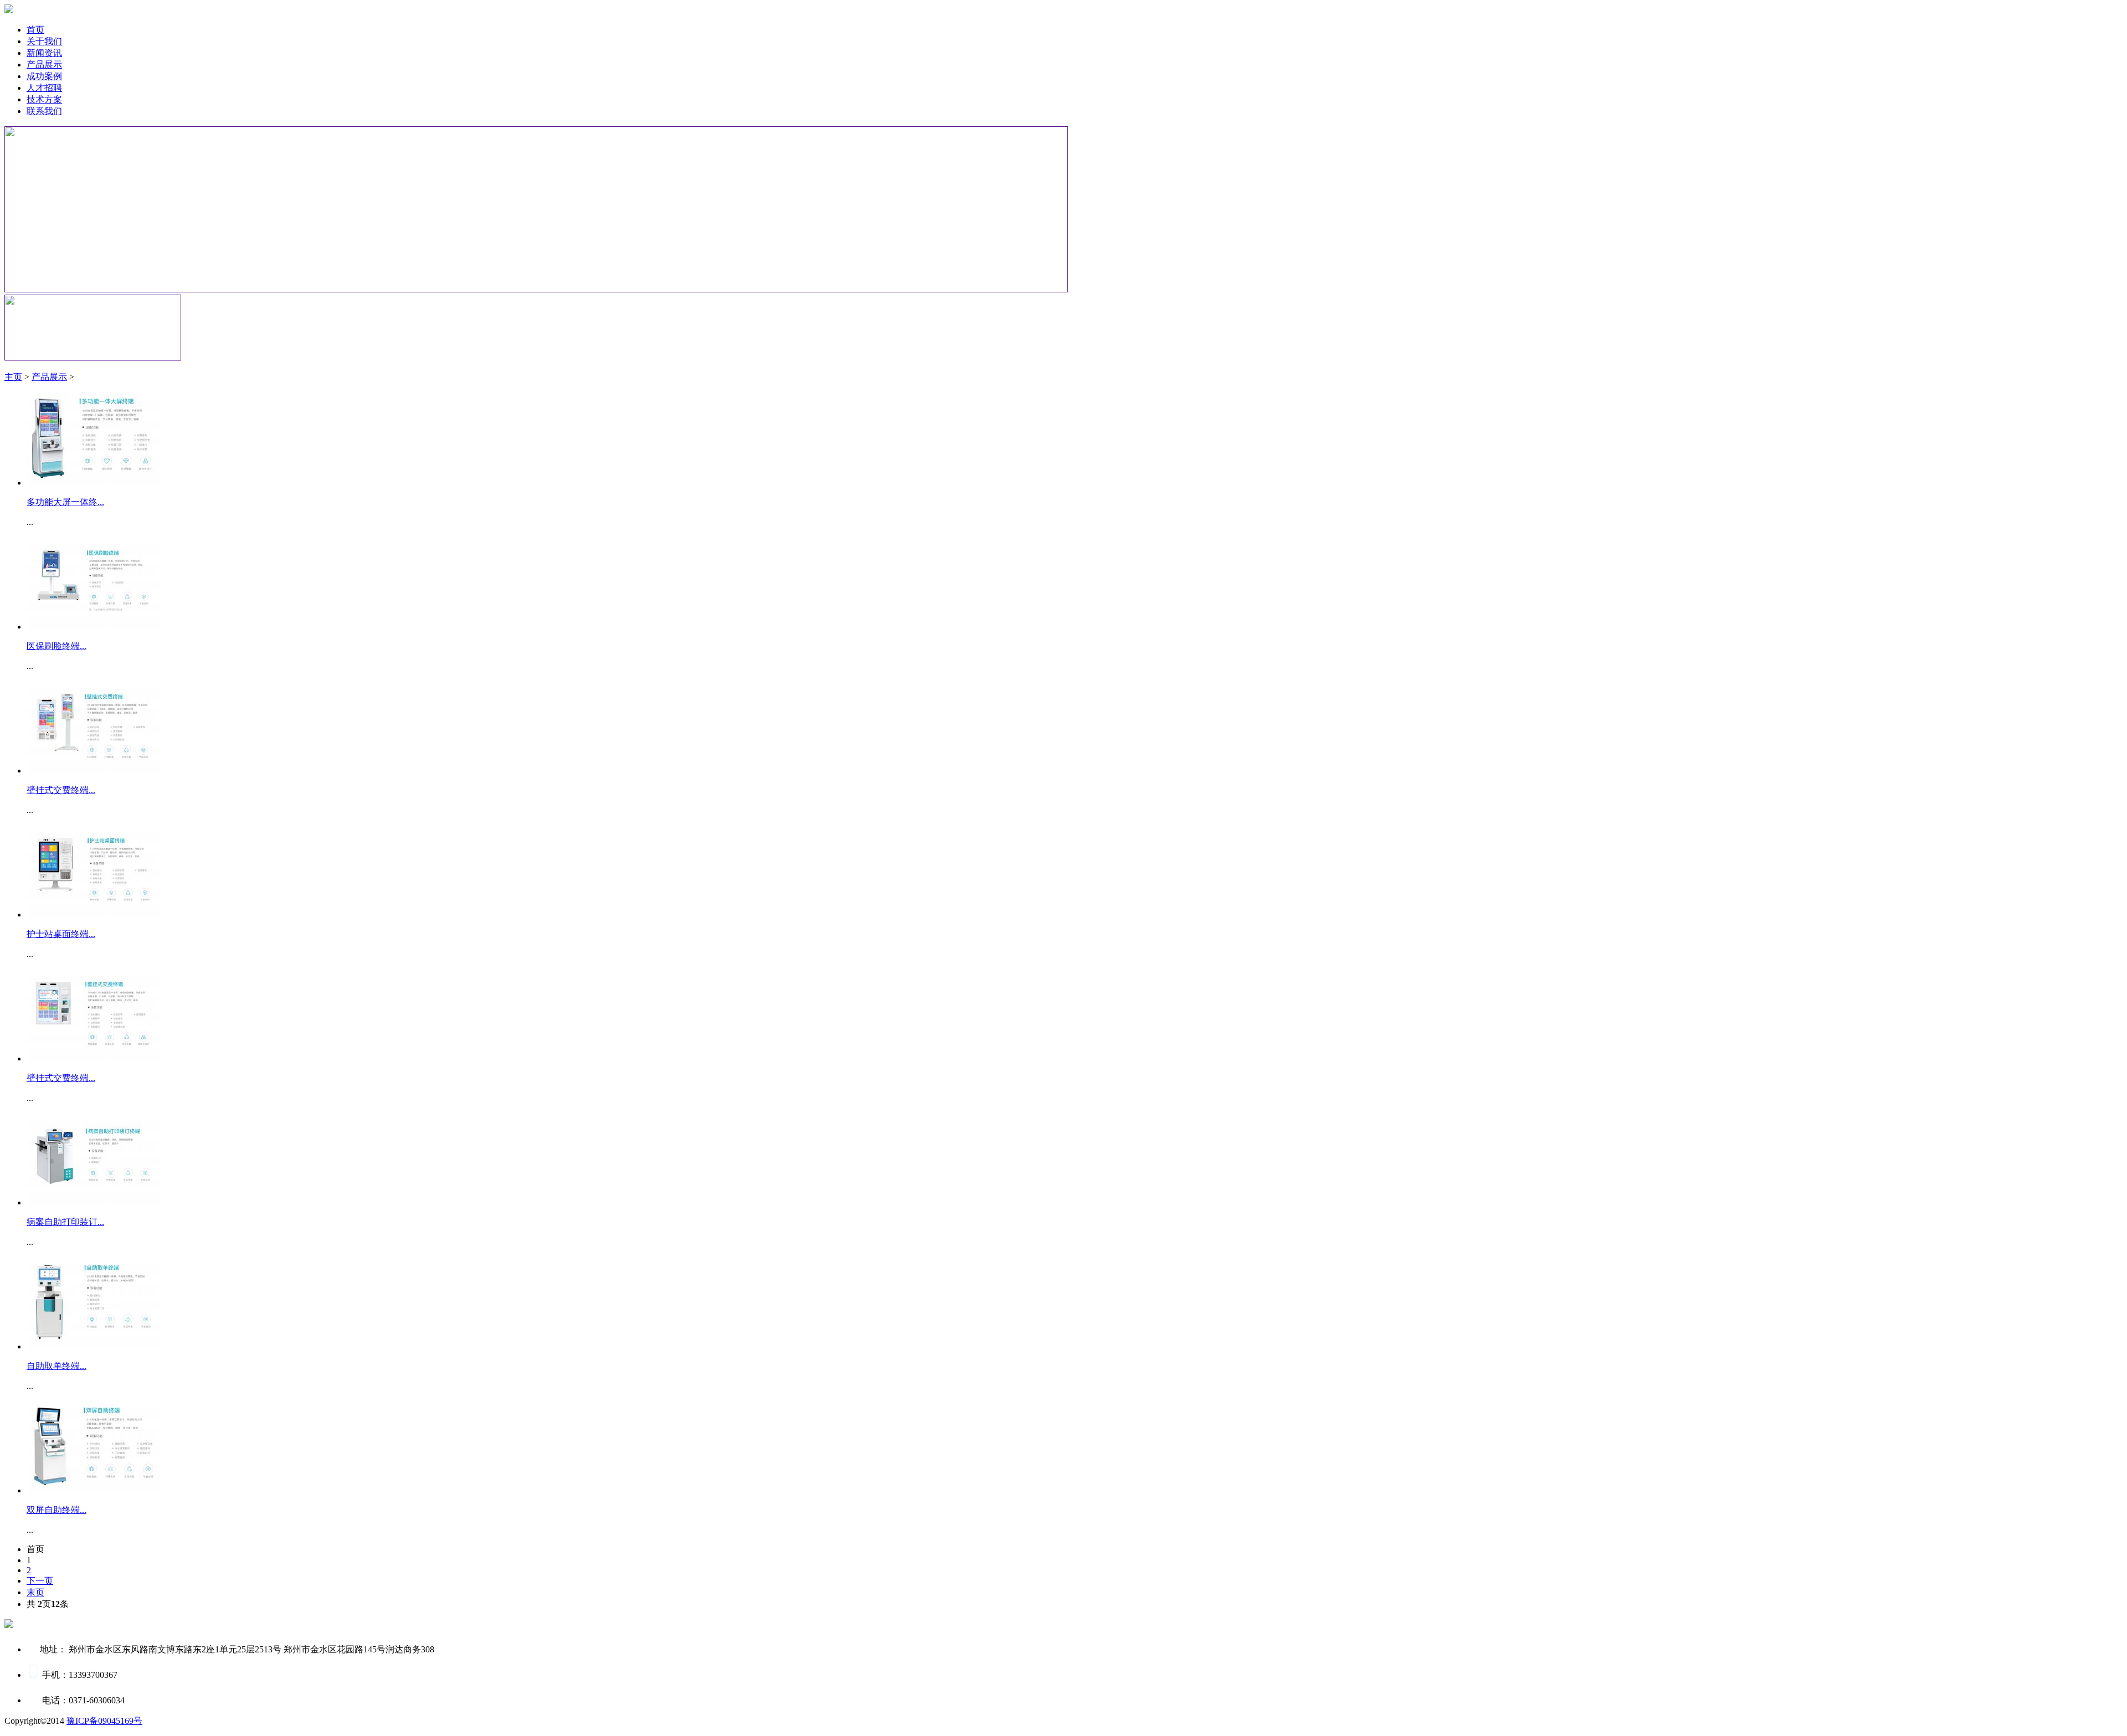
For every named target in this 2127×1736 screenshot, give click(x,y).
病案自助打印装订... (65, 1222)
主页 (13, 377)
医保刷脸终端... (56, 646)
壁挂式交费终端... (61, 790)
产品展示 (49, 377)
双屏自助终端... (56, 1510)
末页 (35, 1592)
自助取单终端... (56, 1366)
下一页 (40, 1581)
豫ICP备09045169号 (104, 1721)
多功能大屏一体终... (65, 502)
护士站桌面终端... (61, 934)
